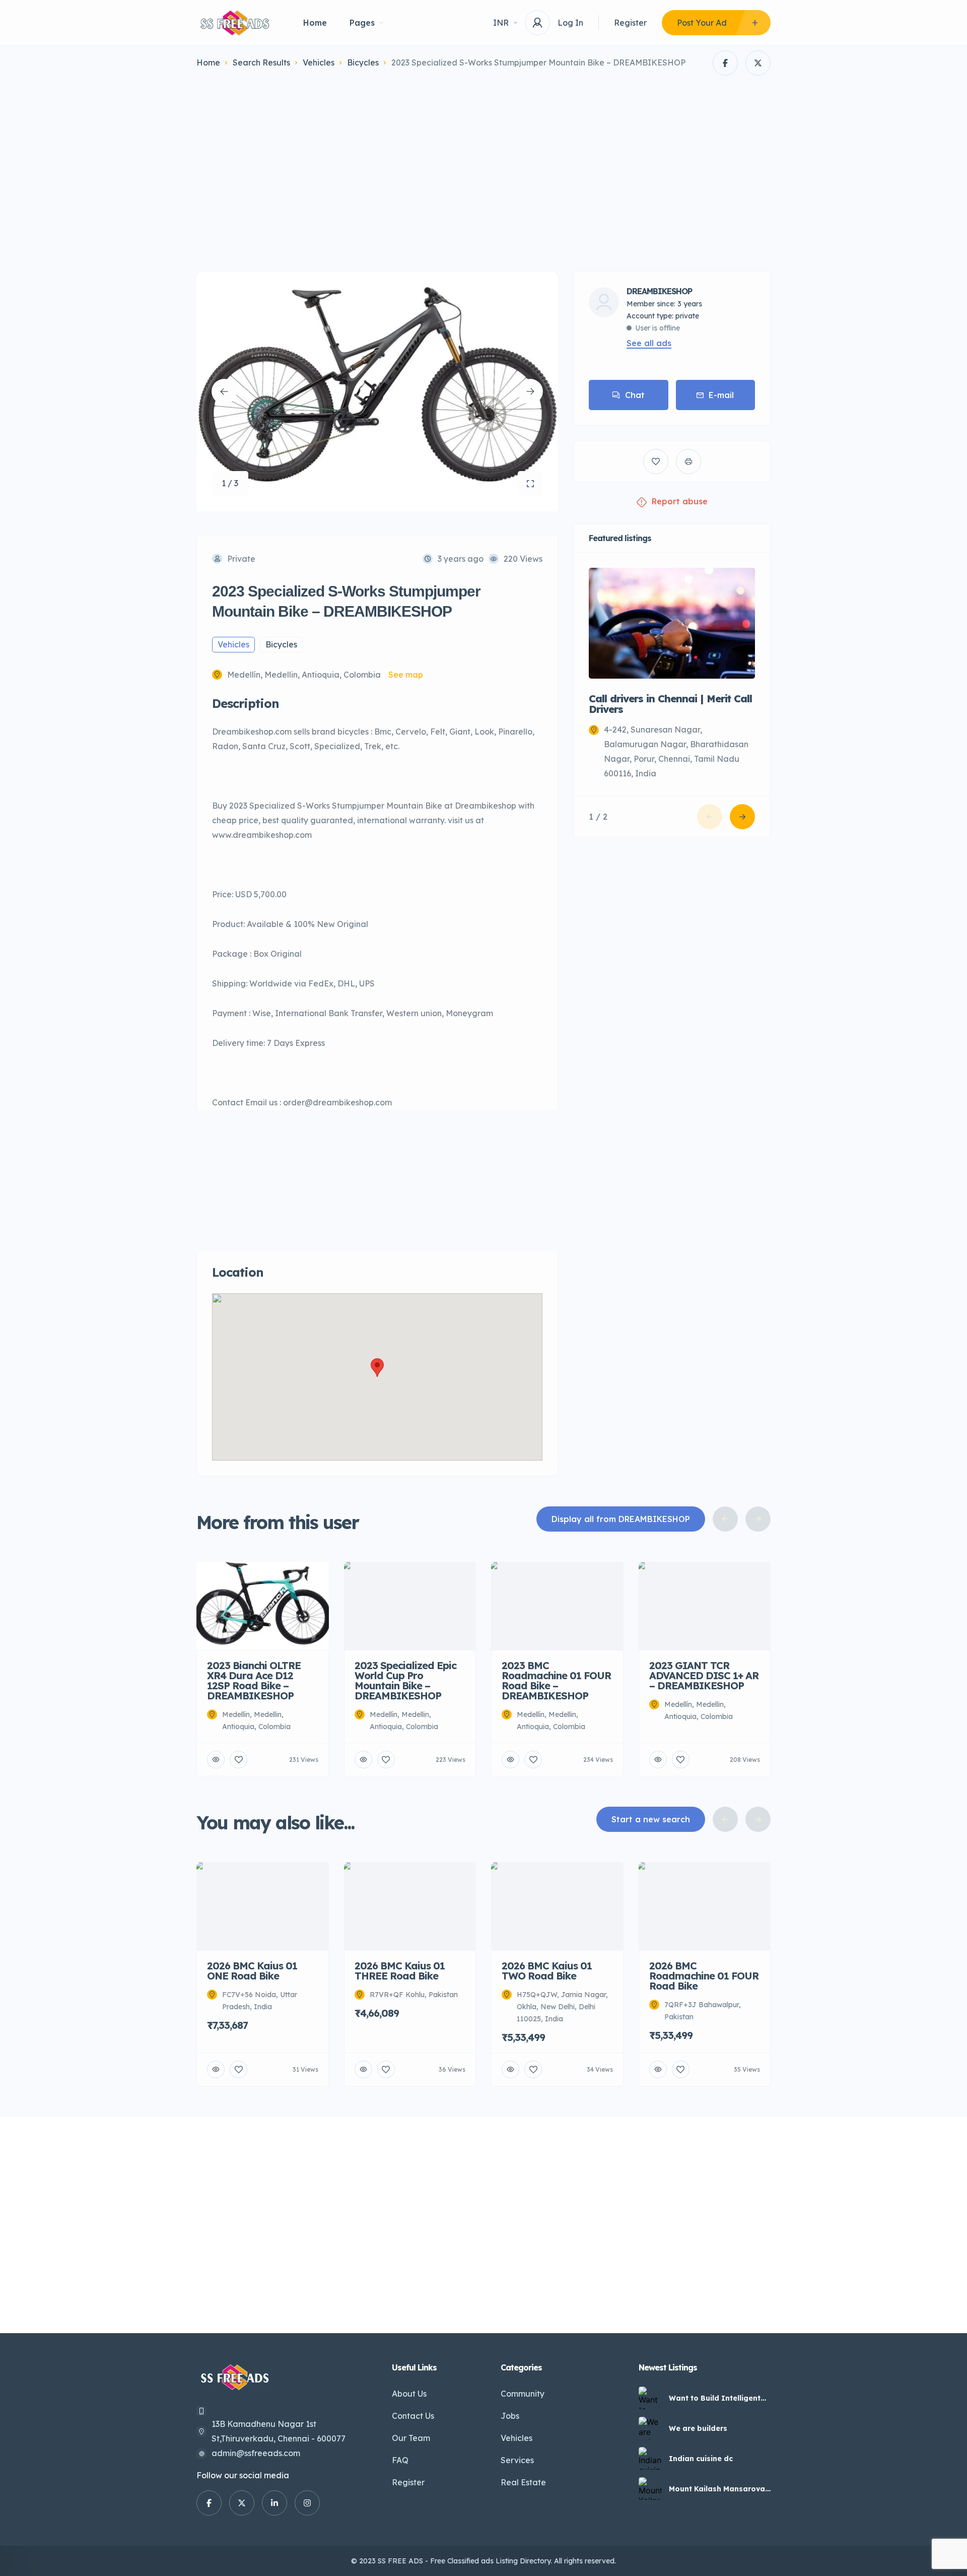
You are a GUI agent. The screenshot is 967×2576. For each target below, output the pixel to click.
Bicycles (363, 62)
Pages (362, 23)
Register (630, 23)
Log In (570, 23)
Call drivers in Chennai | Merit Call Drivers (670, 704)
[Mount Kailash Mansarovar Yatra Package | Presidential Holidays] (650, 2489)
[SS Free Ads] (235, 23)
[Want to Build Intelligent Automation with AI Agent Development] (650, 2398)
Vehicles (319, 62)
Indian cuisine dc (701, 2459)
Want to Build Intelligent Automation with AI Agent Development (717, 2398)
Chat (635, 395)
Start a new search (651, 1819)
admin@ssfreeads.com (256, 2453)
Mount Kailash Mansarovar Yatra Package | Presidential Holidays (718, 2489)
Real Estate (523, 2482)
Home (315, 23)
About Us (409, 2394)
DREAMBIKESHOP (659, 291)
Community (523, 2394)
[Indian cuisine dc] (650, 2458)
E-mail (721, 395)
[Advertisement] (483, 176)
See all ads (649, 343)
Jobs (510, 2416)
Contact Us (413, 2416)
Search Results (261, 62)
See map (406, 675)
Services (517, 2460)
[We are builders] (650, 2428)
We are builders (698, 2428)
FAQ (400, 2460)
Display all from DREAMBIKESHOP (621, 1519)
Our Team (411, 2438)
